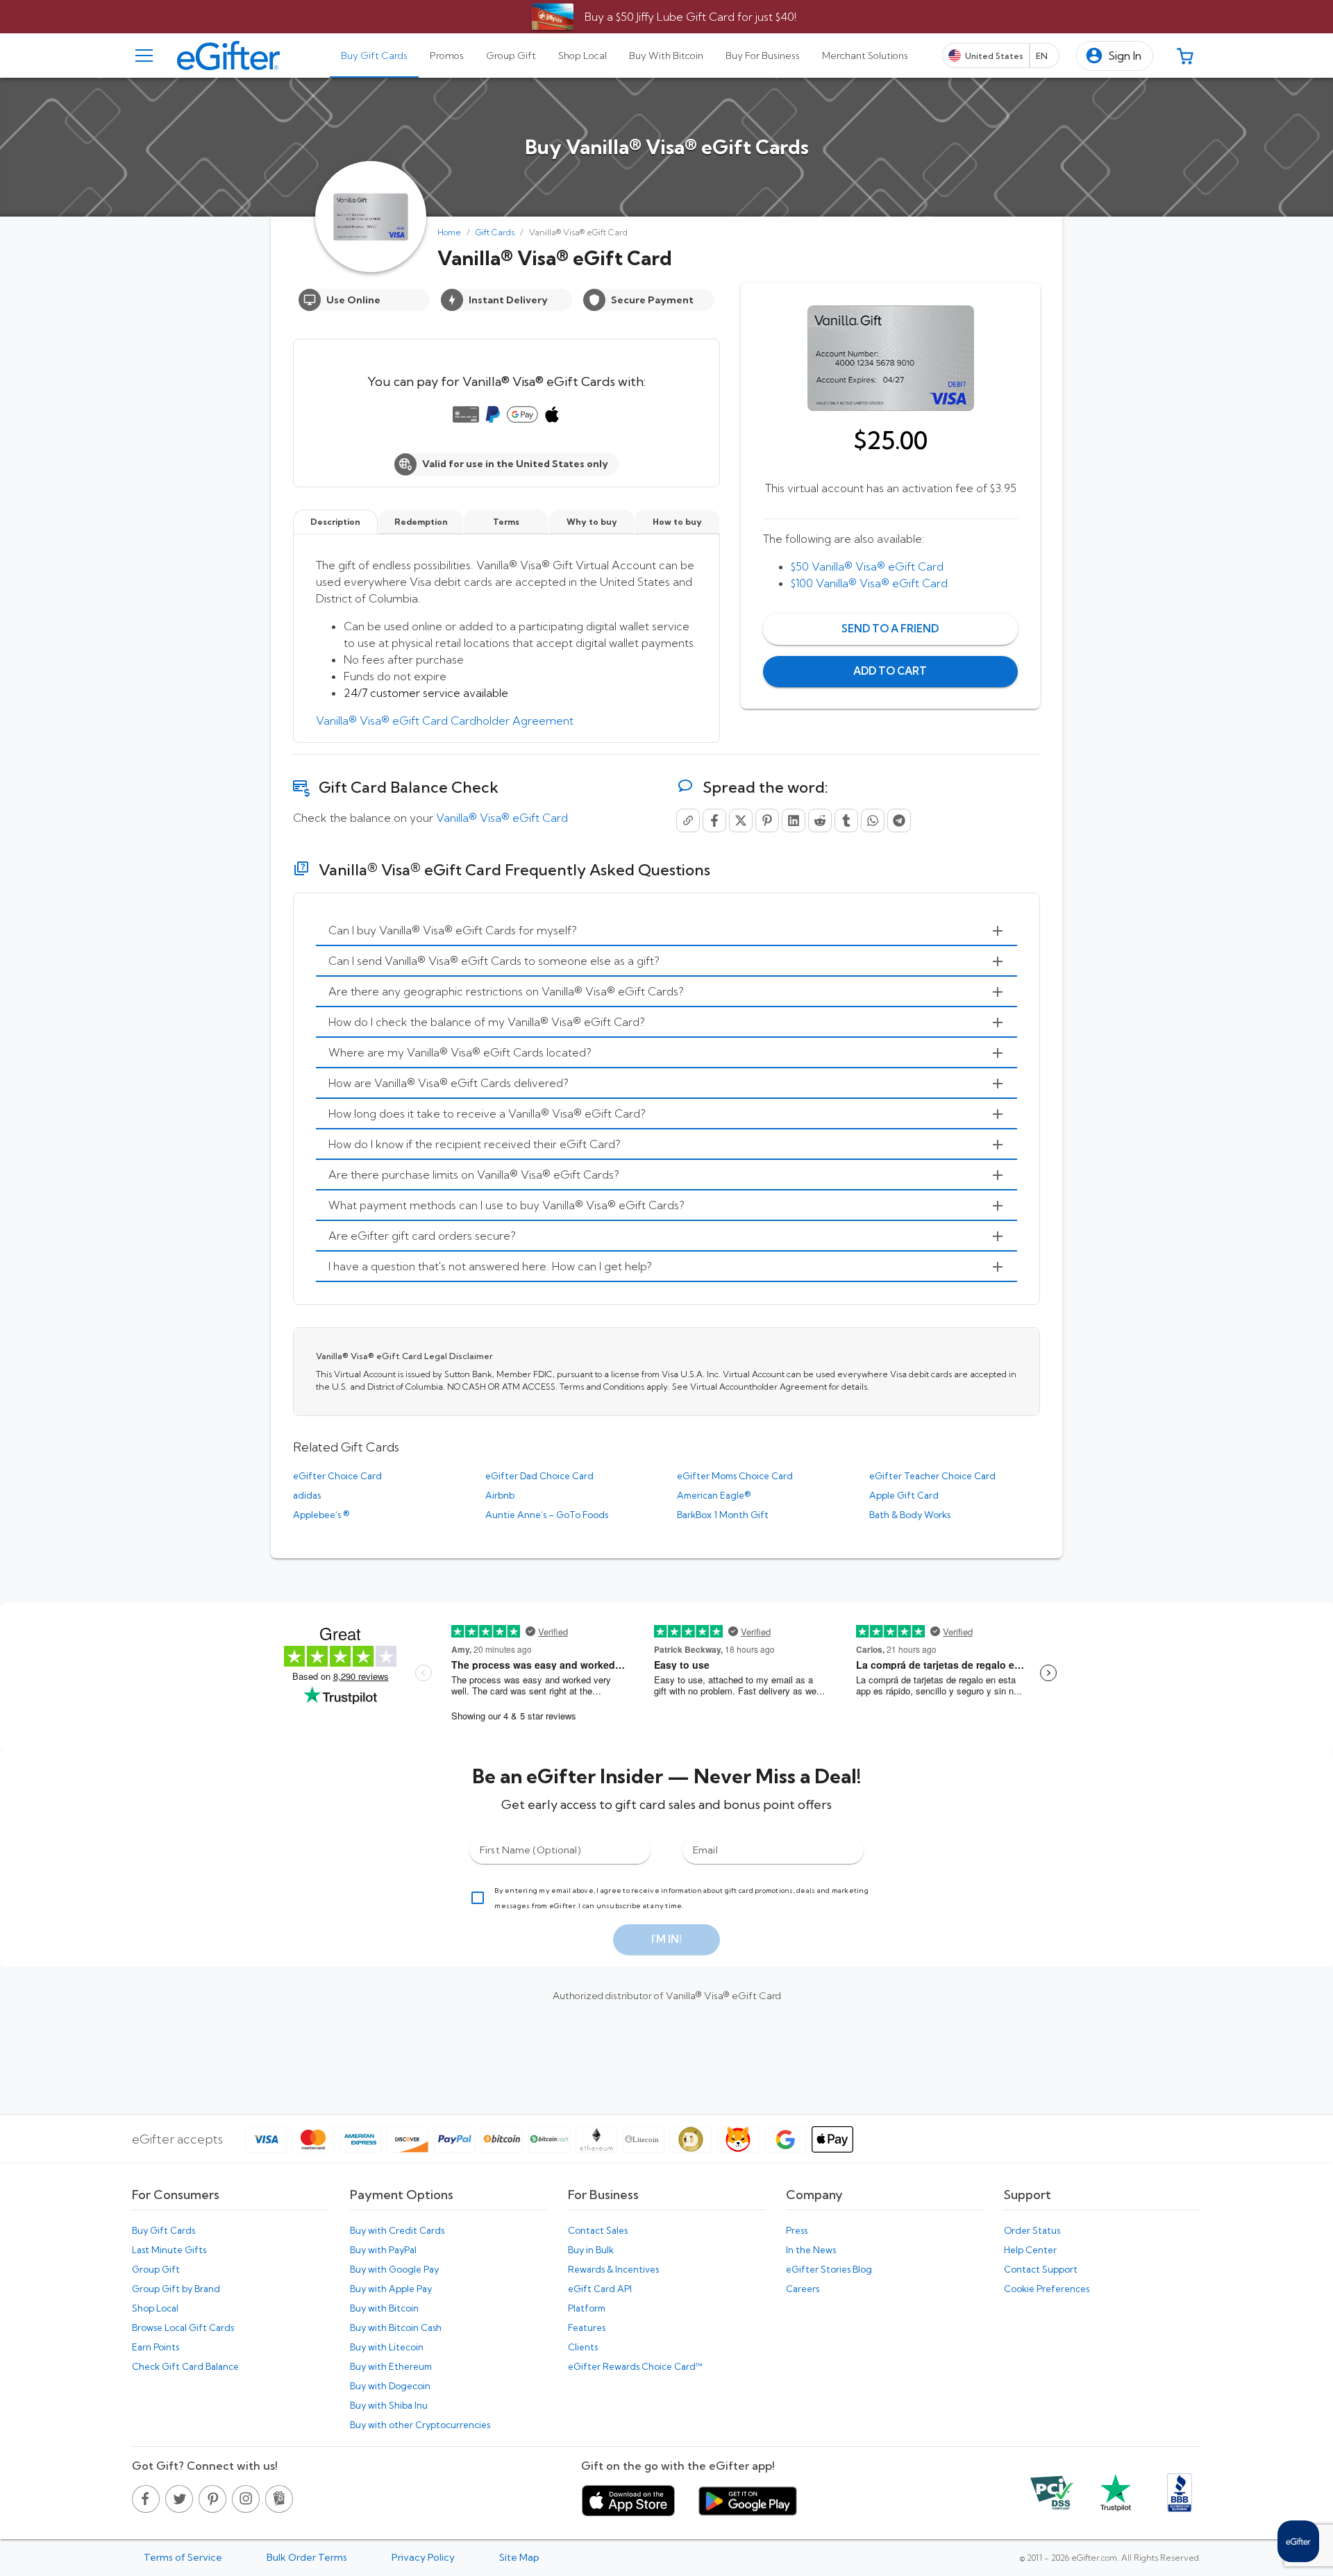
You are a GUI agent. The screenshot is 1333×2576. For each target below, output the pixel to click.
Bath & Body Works (910, 1515)
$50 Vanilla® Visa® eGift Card (867, 566)
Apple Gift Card (904, 1495)
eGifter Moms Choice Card (735, 1476)
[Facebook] (714, 820)
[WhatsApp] (873, 820)
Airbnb (500, 1495)
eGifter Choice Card (337, 1476)
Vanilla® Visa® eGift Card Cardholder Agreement (445, 721)
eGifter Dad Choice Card (539, 1476)
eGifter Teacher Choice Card (932, 1476)
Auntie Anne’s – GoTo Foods (547, 1515)
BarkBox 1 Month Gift (723, 1515)
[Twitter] (741, 820)
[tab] (374, 56)
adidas (307, 1495)
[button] (1115, 56)
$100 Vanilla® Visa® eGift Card (869, 583)
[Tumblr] (846, 820)
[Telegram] (899, 820)
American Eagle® (714, 1495)
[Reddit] (820, 820)
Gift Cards (495, 232)
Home (449, 232)
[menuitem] (666, 931)
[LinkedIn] (794, 820)
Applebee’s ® (321, 1515)
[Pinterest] (767, 820)
